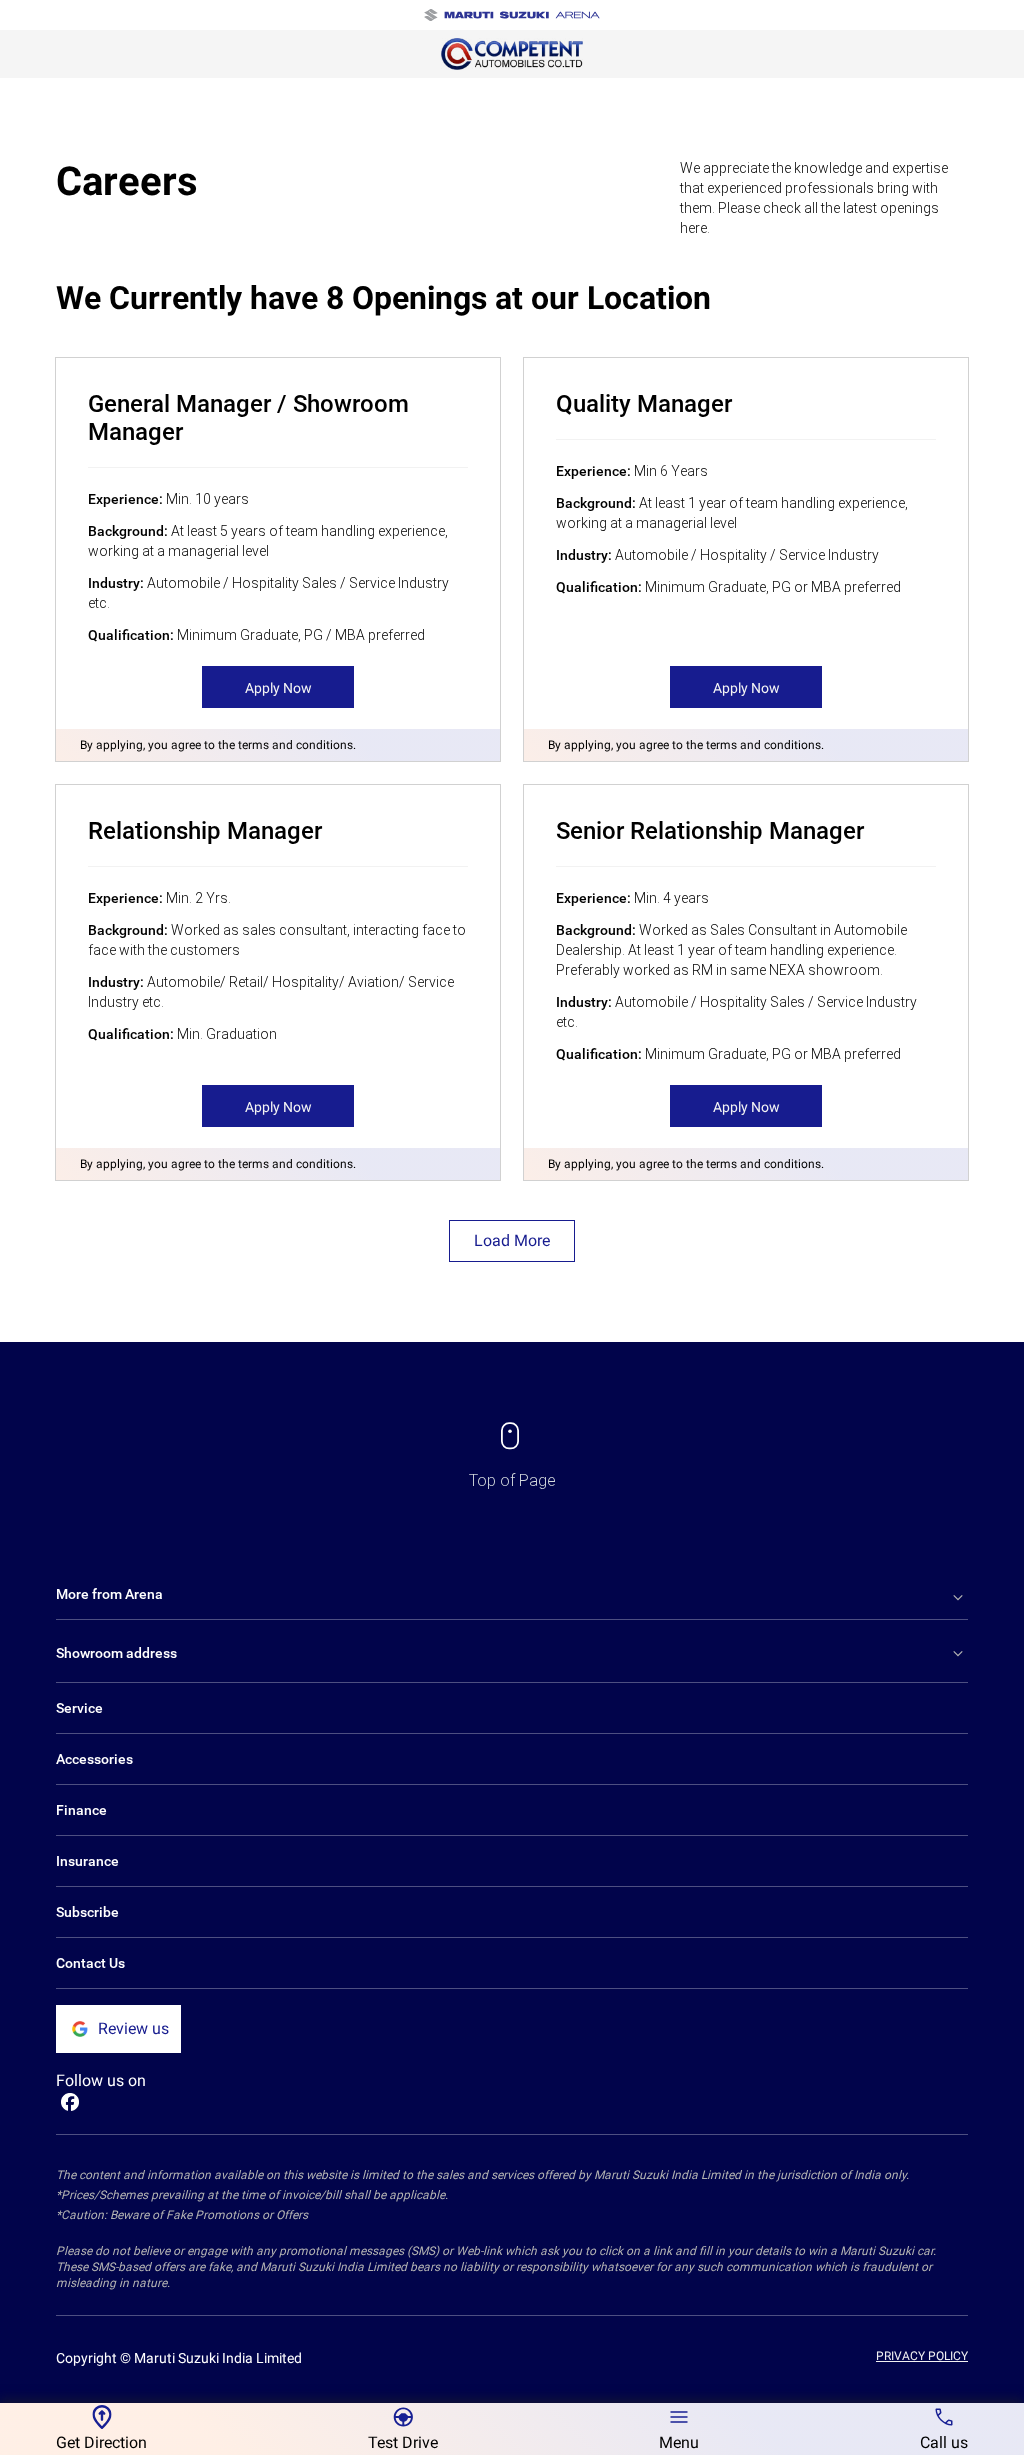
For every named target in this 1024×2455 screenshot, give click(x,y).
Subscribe (87, 1912)
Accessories (94, 1759)
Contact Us (90, 1963)
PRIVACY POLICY (922, 2356)
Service (79, 1708)
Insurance (87, 1861)
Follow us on (101, 2080)
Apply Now (278, 688)
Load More (512, 1240)
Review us (133, 2028)
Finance (81, 1810)
